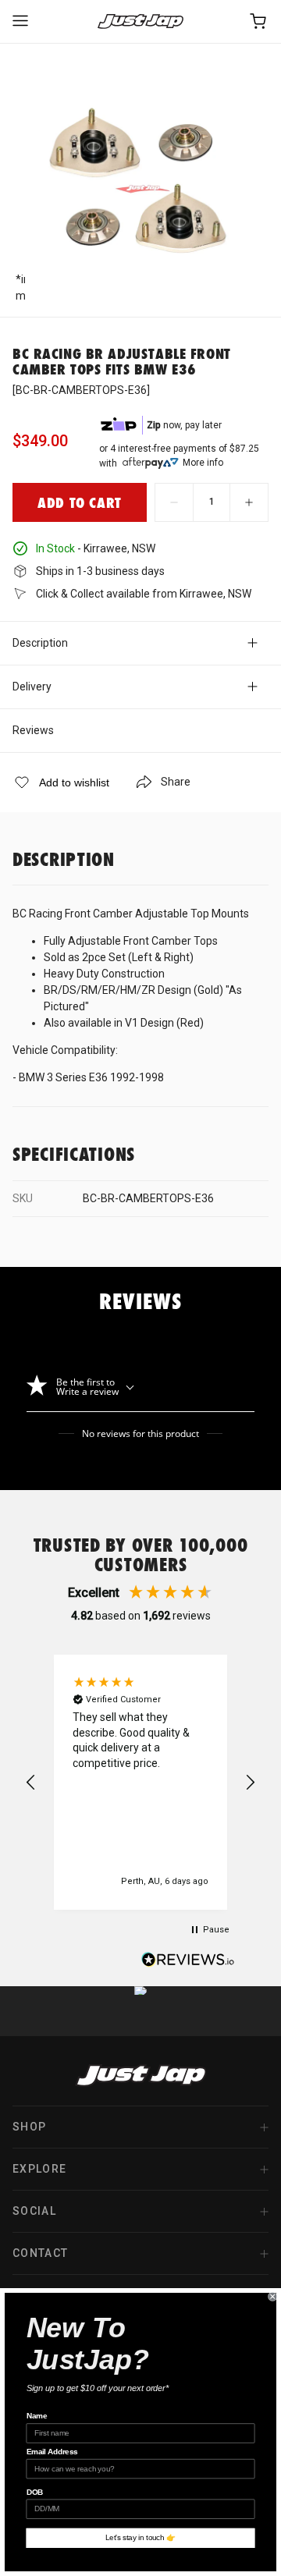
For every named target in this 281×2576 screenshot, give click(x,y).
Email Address (52, 2452)
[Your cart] (259, 21)
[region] (140, 1782)
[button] (31, 1783)
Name (37, 2416)
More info (203, 463)
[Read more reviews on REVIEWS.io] (188, 1961)
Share (176, 782)
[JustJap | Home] (140, 21)
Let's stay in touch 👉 (140, 2538)
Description (40, 643)
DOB (35, 2492)
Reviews (33, 730)
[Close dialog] (272, 2297)
